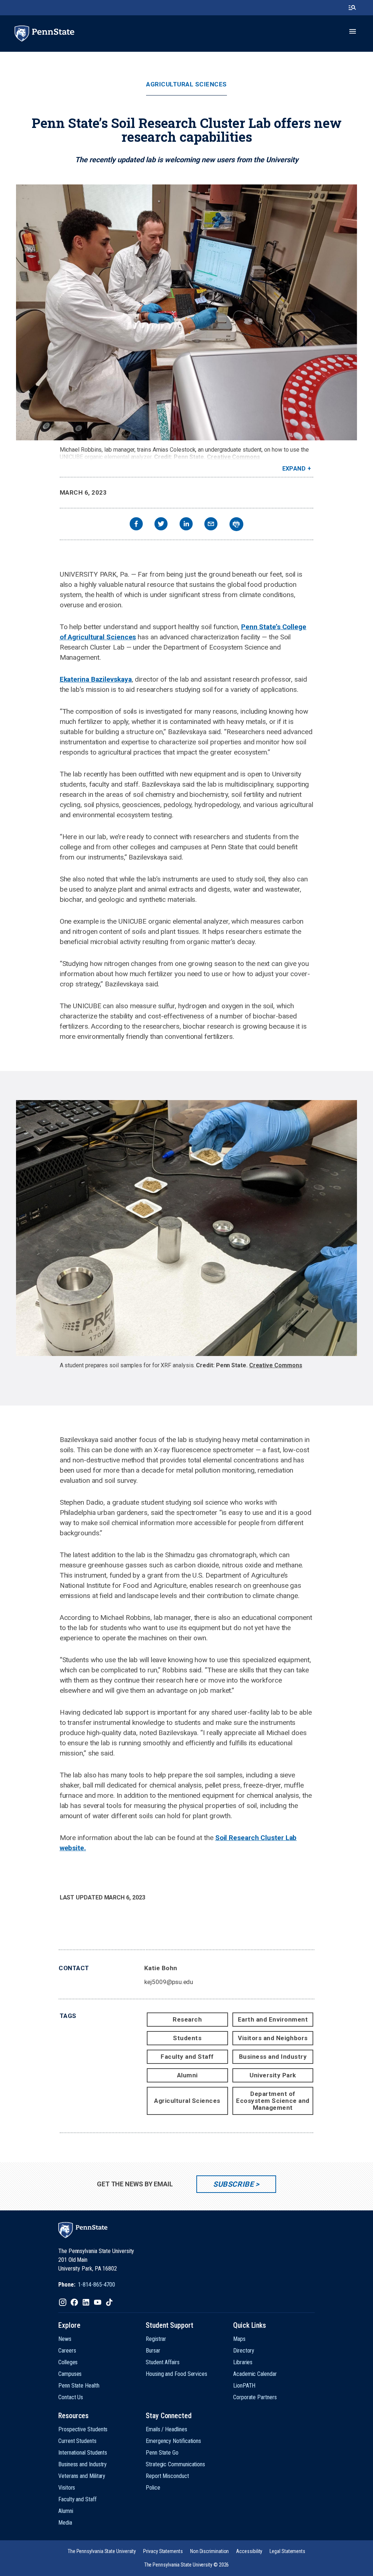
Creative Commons (233, 457)
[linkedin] (186, 525)
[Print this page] (236, 524)
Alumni (187, 2075)
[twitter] (161, 525)
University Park (273, 2075)
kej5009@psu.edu (169, 1982)
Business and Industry (273, 2057)
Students (187, 2038)
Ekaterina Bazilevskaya (96, 679)
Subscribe (233, 2184)
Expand (294, 469)
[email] (211, 525)
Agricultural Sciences (186, 84)
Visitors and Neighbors (273, 2038)
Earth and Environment (273, 2019)
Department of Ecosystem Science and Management (273, 2101)
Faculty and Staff (187, 2057)
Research (187, 2019)
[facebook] (136, 525)
